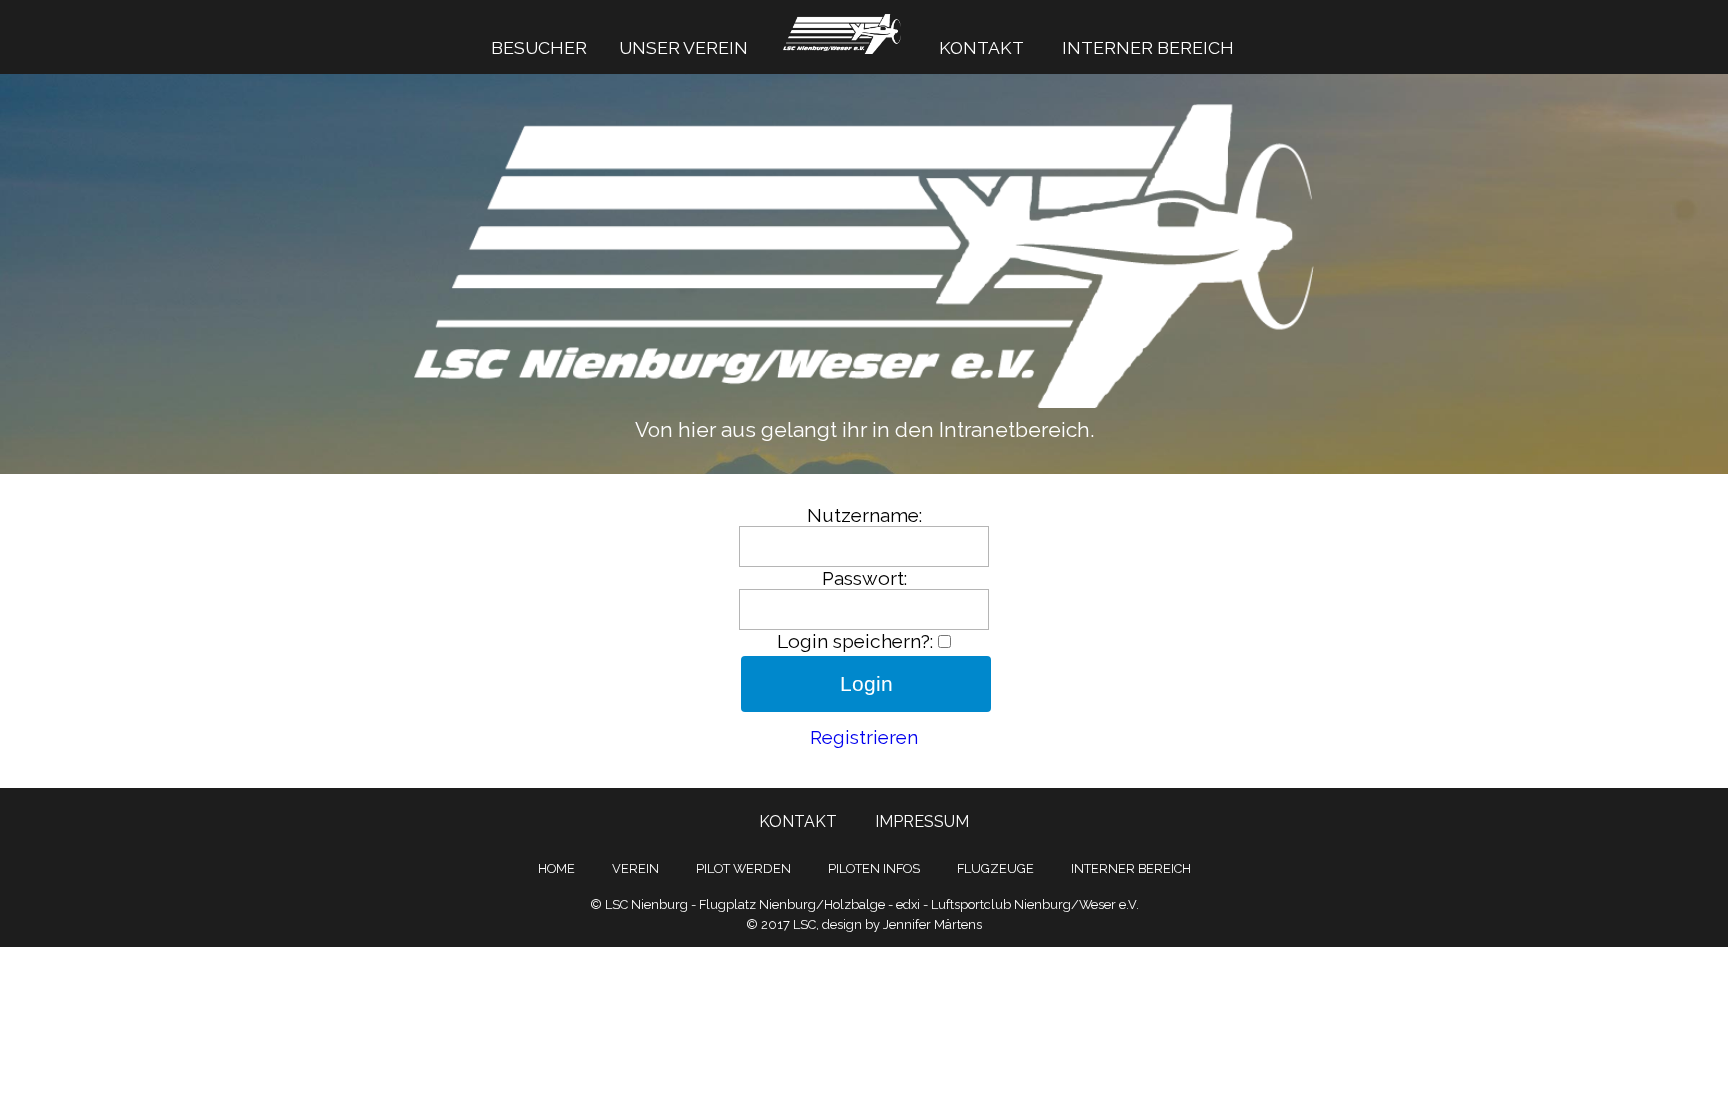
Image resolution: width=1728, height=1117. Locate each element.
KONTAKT (981, 47)
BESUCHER (539, 47)
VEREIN (635, 868)
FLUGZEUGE (995, 868)
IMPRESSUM (922, 821)
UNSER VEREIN (683, 47)
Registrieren (864, 737)
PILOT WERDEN (743, 868)
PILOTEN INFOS (874, 868)
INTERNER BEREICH (1148, 47)
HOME (556, 868)
